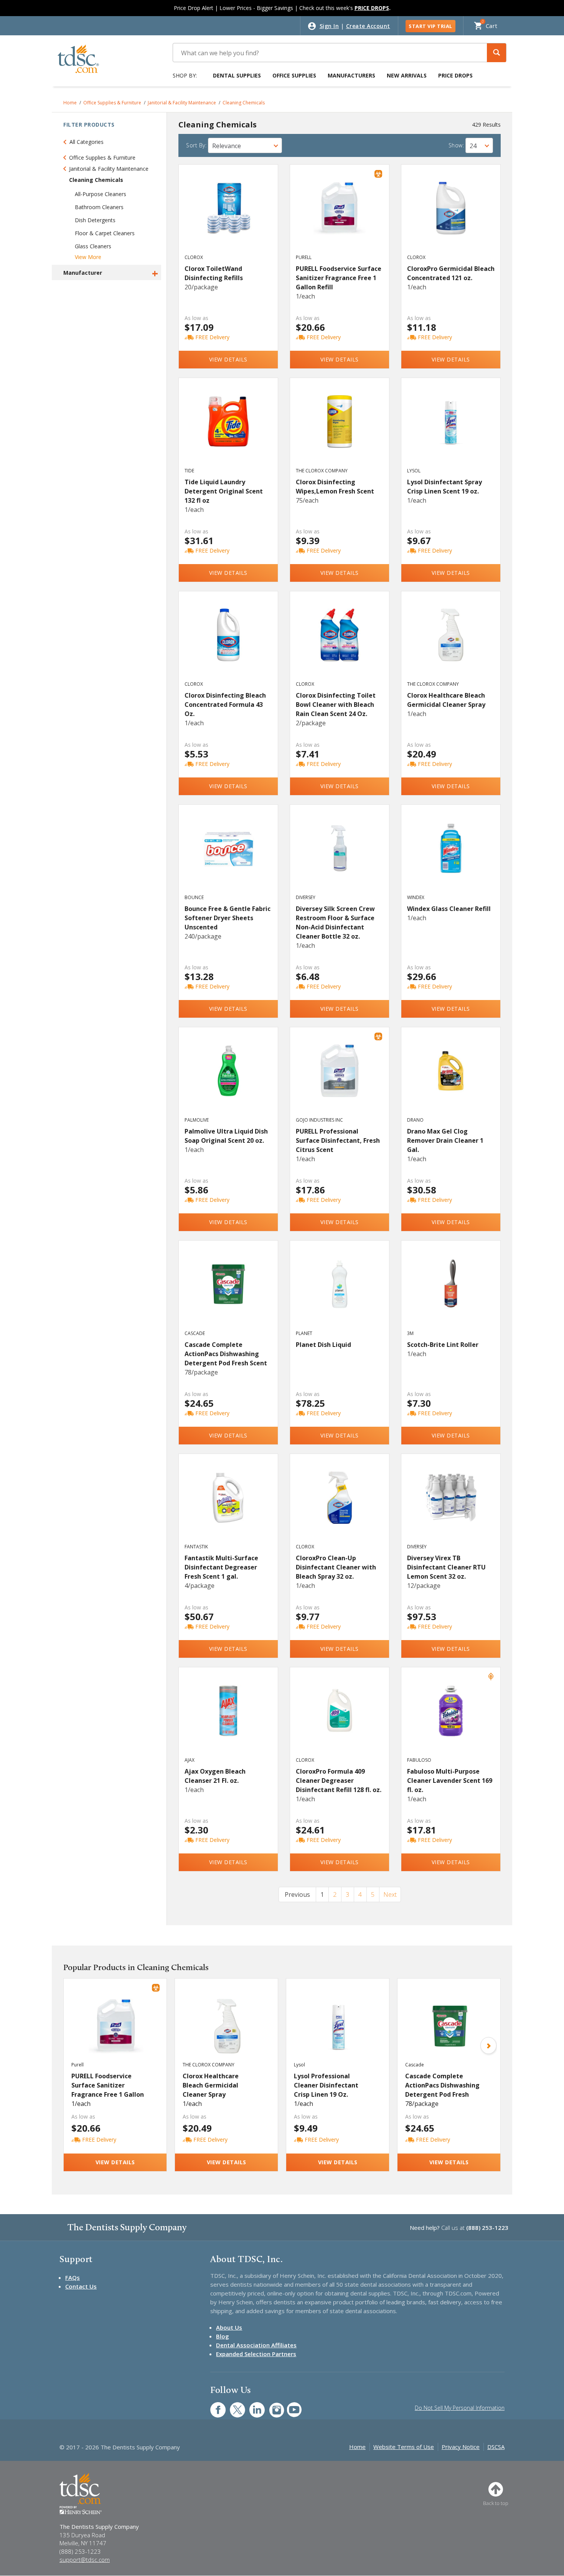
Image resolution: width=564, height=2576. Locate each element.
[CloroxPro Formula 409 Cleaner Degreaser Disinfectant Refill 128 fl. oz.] (340, 1719)
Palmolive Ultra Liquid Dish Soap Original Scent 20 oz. (226, 1136)
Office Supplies (294, 75)
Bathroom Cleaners (99, 207)
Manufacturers (351, 75)
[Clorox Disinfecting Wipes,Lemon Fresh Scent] (340, 430)
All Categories (87, 142)
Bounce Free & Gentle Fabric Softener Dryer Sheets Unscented (228, 918)
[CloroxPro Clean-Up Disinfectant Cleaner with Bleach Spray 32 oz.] (340, 1506)
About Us (229, 2327)
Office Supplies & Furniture (112, 103)
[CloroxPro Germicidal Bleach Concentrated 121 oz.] (451, 216)
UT (290, 2406)
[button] (496, 53)
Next (390, 1894)
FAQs (73, 2277)
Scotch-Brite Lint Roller (443, 1345)
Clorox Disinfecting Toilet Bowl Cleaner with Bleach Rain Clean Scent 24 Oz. (336, 705)
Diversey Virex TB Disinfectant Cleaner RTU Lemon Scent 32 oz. (446, 1567)
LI (251, 2406)
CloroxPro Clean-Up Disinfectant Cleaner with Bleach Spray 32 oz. (336, 1567)
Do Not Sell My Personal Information (460, 2408)
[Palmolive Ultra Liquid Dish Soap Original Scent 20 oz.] (228, 1079)
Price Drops (455, 75)
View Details (228, 359)
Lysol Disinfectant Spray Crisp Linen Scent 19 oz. (444, 487)
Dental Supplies (237, 75)
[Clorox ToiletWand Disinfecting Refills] (228, 216)
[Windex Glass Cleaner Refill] (451, 856)
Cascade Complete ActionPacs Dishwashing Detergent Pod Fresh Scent (226, 1354)
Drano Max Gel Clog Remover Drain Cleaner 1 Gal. (445, 1140)
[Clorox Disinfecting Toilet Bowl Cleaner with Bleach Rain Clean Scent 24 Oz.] (340, 643)
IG (271, 2406)
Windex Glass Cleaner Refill (449, 909)
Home (70, 103)
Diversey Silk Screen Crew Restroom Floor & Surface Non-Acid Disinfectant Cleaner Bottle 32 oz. (335, 922)
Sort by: (196, 145)
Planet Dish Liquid (323, 1345)
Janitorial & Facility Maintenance (182, 103)
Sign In (329, 26)
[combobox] (245, 145)
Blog (223, 2336)
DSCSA (496, 2447)
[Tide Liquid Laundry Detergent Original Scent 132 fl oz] (228, 430)
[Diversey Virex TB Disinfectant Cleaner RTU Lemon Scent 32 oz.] (451, 1506)
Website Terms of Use (404, 2447)
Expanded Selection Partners (256, 2354)
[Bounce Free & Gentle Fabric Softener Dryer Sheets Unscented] (228, 856)
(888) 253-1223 (487, 2228)
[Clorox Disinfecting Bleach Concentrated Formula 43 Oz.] (228, 643)
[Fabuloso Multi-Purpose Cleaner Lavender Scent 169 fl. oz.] (451, 1719)
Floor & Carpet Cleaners (105, 233)
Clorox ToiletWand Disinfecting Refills (214, 273)
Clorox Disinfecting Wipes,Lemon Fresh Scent (335, 487)
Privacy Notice (461, 2447)
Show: (456, 145)
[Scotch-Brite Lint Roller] (451, 1292)
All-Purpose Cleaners (101, 194)
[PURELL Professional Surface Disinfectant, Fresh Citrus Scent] (340, 1079)
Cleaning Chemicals (244, 103)
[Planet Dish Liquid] (340, 1292)
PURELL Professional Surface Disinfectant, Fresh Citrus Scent (338, 1140)
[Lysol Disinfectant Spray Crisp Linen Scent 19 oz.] (451, 430)
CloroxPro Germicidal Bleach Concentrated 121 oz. (451, 273)
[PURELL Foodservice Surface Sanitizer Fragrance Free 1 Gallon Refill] (340, 216)
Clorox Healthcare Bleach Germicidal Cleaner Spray (446, 700)
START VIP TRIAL (430, 26)
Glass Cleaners (93, 246)
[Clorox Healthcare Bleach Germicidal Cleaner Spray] (451, 643)
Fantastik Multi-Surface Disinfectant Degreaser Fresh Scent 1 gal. (221, 1567)
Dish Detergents (95, 220)
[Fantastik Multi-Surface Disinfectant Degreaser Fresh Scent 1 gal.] (228, 1506)
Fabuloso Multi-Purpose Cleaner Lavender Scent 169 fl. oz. (450, 1781)
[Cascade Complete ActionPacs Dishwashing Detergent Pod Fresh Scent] (228, 1292)
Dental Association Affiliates (256, 2345)
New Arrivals (407, 75)
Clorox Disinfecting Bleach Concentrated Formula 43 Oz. (225, 705)
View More (88, 257)
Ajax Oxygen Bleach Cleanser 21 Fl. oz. (215, 1776)
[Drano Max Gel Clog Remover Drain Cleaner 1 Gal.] (451, 1079)
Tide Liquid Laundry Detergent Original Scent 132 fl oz (224, 491)
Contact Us (81, 2286)
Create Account (368, 26)
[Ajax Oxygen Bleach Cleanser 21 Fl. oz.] (228, 1719)
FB (213, 2406)
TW (233, 2406)
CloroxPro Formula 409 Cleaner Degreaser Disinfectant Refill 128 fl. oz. (339, 1781)
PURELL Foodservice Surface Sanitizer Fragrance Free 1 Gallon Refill (339, 278)
